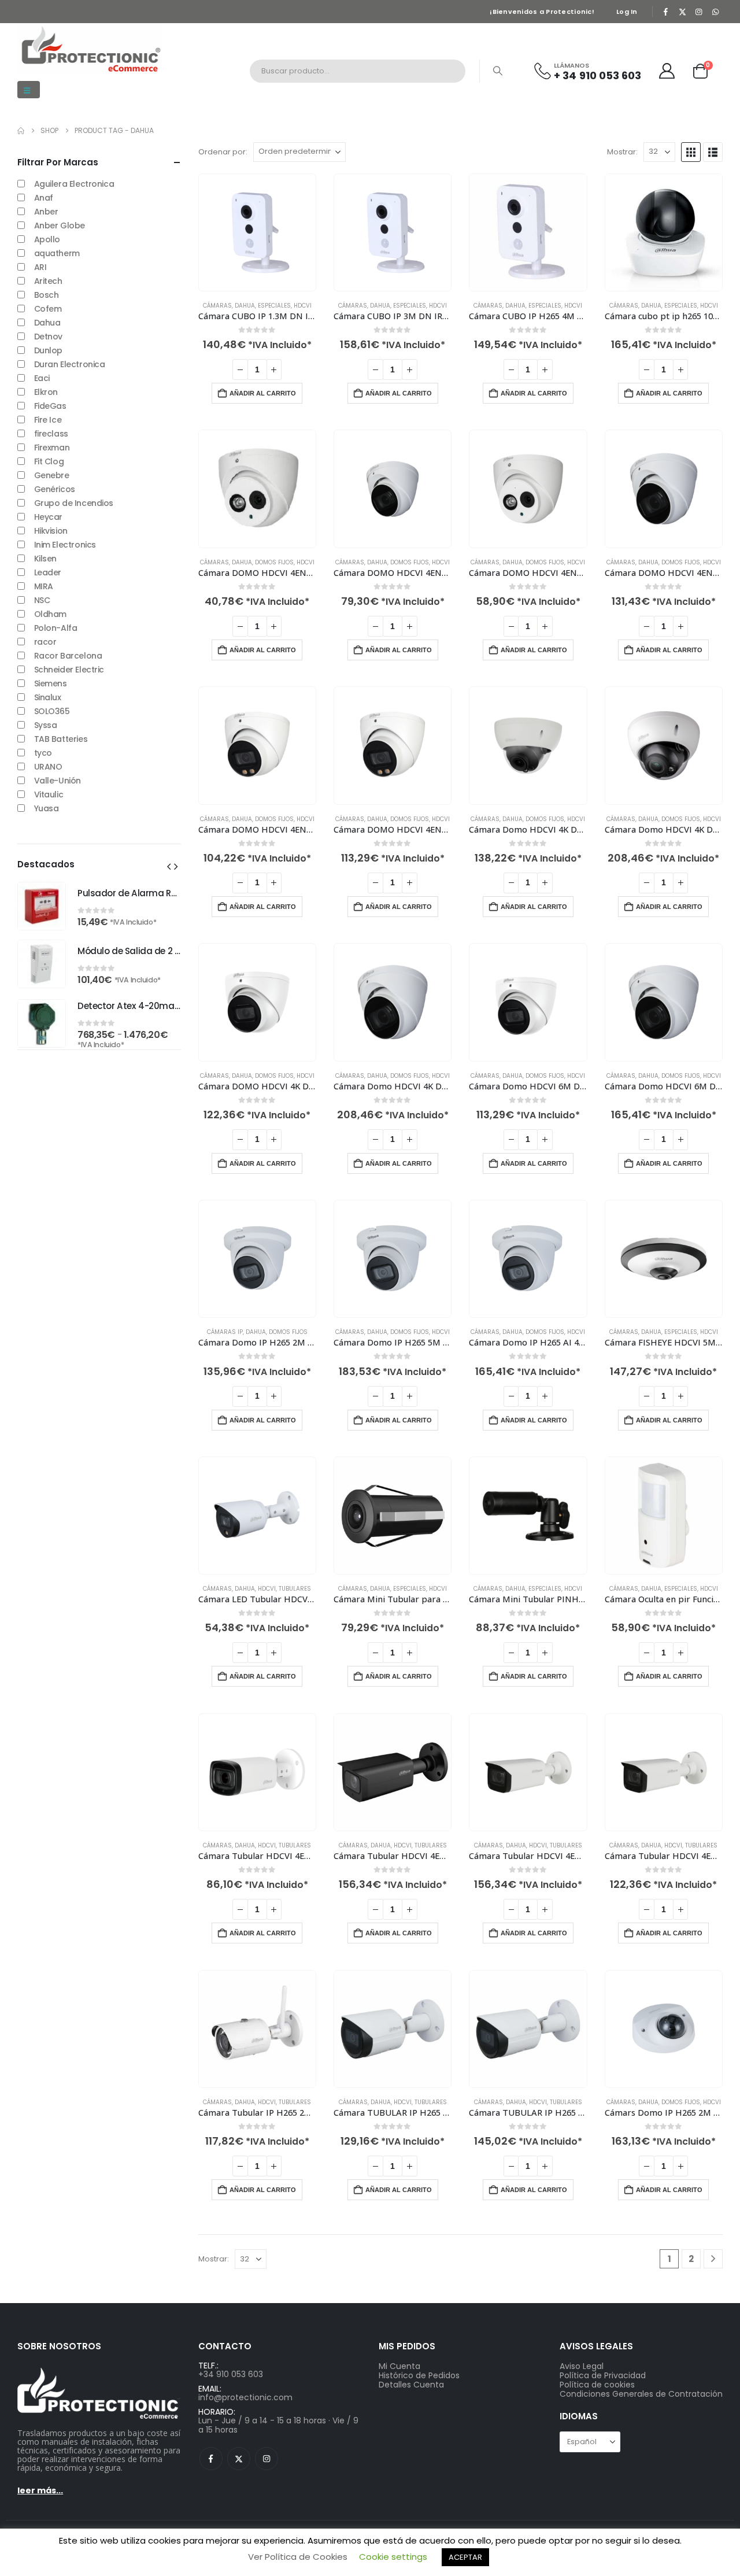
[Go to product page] (257, 232)
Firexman (52, 448)
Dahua (47, 323)
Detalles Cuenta (411, 2385)
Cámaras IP (225, 1332)
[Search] (498, 71)
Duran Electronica (70, 364)
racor (45, 642)
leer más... (40, 2490)
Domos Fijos (274, 562)
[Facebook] (666, 12)
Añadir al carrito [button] (263, 393)
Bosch (47, 295)
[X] (682, 12)
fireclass (51, 434)
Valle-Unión (58, 781)
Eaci (42, 378)
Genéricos (55, 489)
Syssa (46, 725)
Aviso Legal (582, 2366)
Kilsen (45, 559)
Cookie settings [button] (393, 2557)
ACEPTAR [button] (465, 2557)
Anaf (44, 198)
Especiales (274, 306)
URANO (48, 767)
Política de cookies (597, 2385)
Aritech (48, 281)
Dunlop (48, 350)
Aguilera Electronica (74, 184)
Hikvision (51, 531)
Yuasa (47, 808)
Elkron (46, 392)
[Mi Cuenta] (667, 71)
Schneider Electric (69, 670)
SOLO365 (52, 711)
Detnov (48, 337)
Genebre (52, 475)
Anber (46, 212)
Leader (48, 572)
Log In (627, 12)
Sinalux (48, 697)
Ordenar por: (223, 152)
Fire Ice (48, 420)
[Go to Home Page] (21, 131)
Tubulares (295, 1589)
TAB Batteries (61, 739)
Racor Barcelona (68, 656)
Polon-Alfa (56, 628)
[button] (29, 90)
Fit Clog (49, 461)
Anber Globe (60, 226)
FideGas (50, 406)
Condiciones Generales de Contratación (641, 2394)
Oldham (50, 614)
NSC (42, 600)
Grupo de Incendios (74, 503)
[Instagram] (699, 12)
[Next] (713, 2259)
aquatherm (57, 253)
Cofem (48, 309)
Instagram (267, 2459)
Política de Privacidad (603, 2375)
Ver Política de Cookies (298, 2557)
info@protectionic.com (245, 2397)
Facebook (211, 2459)
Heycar (48, 517)
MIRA (44, 586)
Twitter (239, 2459)
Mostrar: (622, 152)
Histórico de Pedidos (419, 2375)
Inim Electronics (65, 545)
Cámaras (217, 306)
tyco (43, 753)
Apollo (47, 239)
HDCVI (303, 306)
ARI (40, 267)
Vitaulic (49, 794)
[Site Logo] (90, 49)
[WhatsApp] (715, 12)
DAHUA (245, 306)
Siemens (51, 683)
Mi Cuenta (399, 2366)
